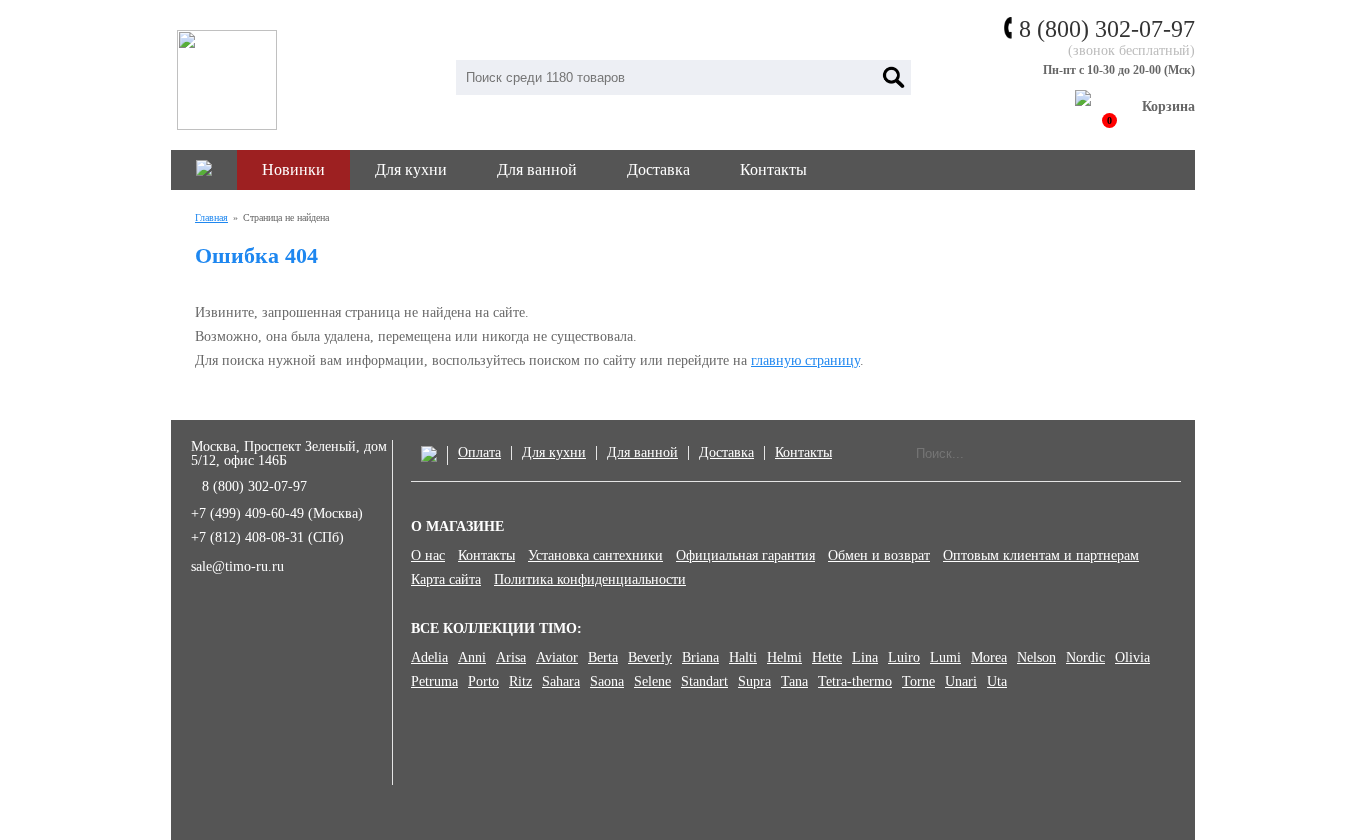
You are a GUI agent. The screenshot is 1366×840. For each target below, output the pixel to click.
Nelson (1036, 658)
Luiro (904, 658)
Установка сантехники (595, 556)
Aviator (557, 658)
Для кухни (411, 169)
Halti (743, 658)
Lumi (945, 658)
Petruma (434, 682)
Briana (700, 658)
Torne (918, 682)
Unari (961, 682)
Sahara (561, 682)
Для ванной (537, 169)
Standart (704, 682)
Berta (603, 658)
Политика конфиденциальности (590, 580)
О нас (428, 556)
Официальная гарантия (745, 556)
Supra (754, 682)
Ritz (520, 682)
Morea (989, 658)
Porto (483, 682)
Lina (865, 658)
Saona (607, 682)
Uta (997, 682)
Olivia (1132, 658)
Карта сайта (446, 580)
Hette (827, 658)
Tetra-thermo (855, 682)
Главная (211, 217)
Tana (794, 682)
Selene (652, 682)
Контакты (773, 169)
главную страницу (805, 360)
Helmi (784, 658)
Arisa (511, 658)
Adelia (429, 658)
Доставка (658, 169)
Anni (472, 658)
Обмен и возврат (879, 556)
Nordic (1085, 658)
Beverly (650, 658)
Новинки (293, 169)
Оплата (479, 453)
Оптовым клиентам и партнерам (1041, 556)
